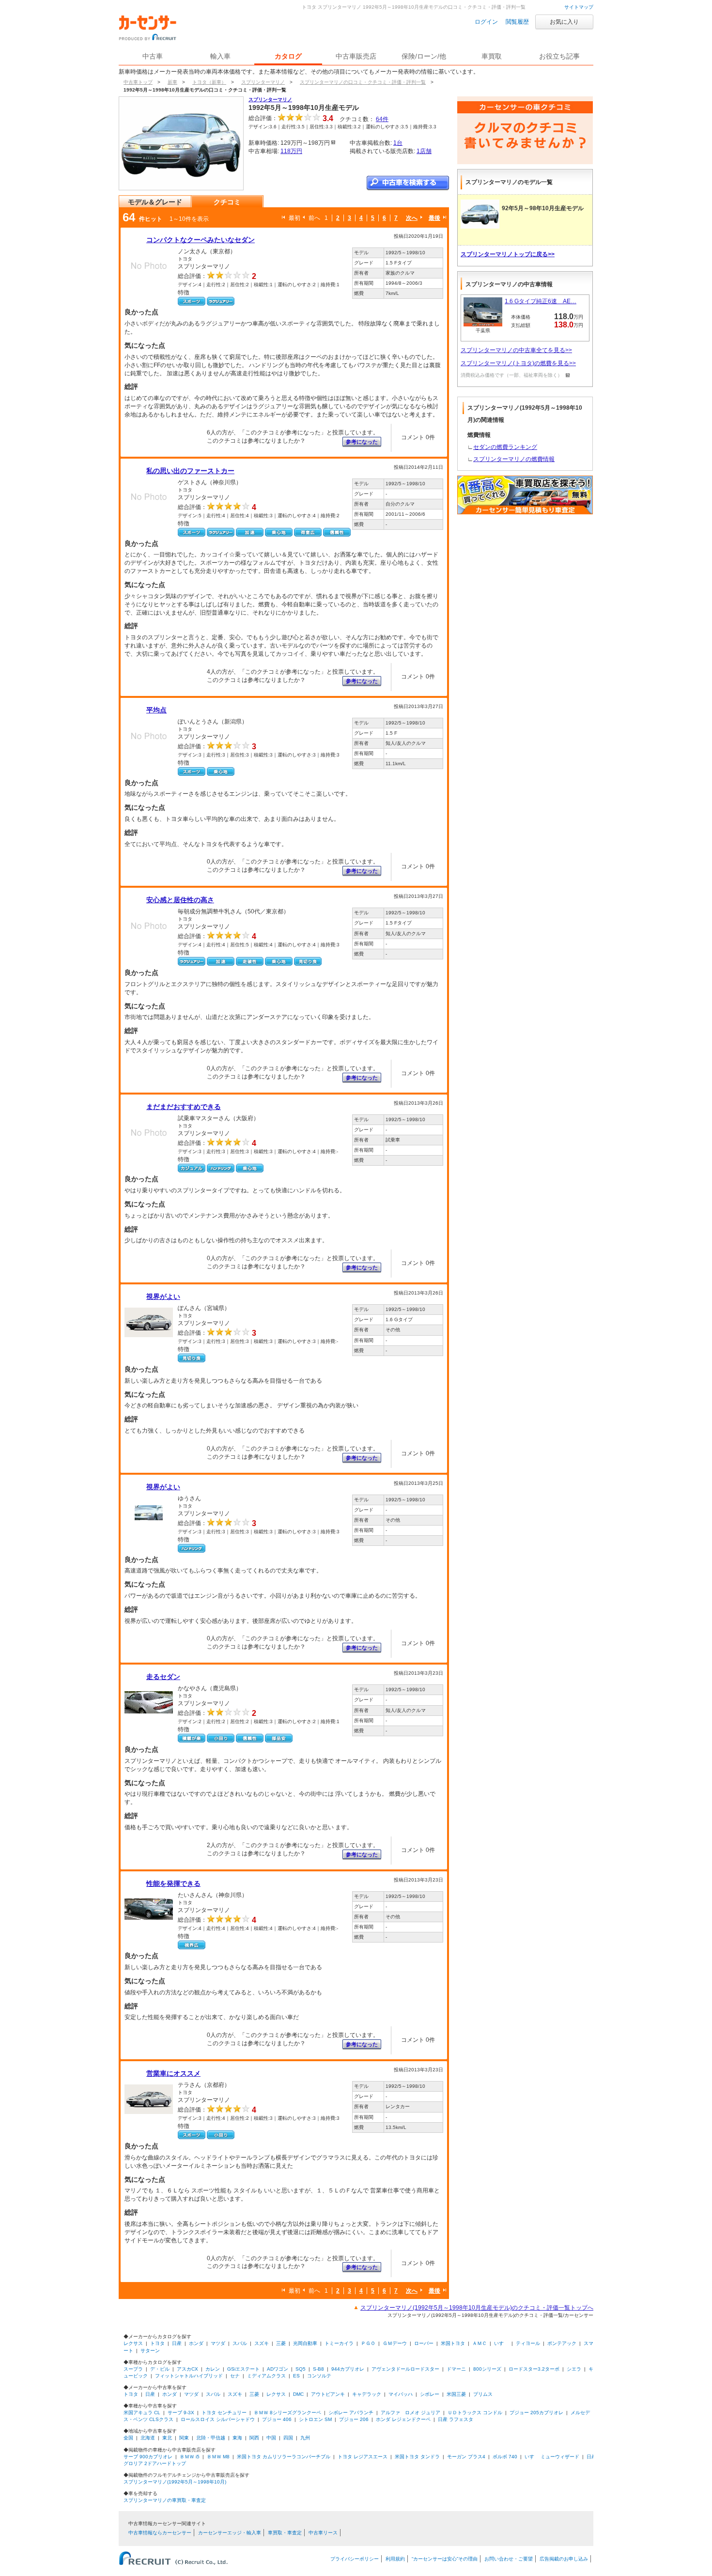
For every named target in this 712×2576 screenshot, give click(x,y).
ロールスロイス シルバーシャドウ (218, 2419)
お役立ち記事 (559, 56)
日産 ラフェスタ (456, 2419)
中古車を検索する (408, 183)
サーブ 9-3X (181, 2413)
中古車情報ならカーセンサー (160, 2533)
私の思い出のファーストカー (190, 471)
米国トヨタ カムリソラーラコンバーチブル (284, 2457)
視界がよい (163, 1296)
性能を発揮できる (173, 1883)
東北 (167, 2438)
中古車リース (323, 2533)
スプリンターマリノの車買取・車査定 (165, 2500)
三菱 (281, 2343)
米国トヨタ (453, 2343)
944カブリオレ (348, 2369)
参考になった (362, 442)
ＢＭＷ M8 (218, 2457)
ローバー (424, 2343)
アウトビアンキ (328, 2394)
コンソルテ (319, 2376)
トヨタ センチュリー (224, 2413)
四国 (288, 2438)
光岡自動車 (305, 2343)
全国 (128, 2438)
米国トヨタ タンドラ (417, 2457)
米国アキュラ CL (142, 2413)
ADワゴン (278, 2369)
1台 (398, 143)
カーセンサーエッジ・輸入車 (230, 2533)
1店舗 (424, 151)
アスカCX (187, 2369)
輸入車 (220, 56)
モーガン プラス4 (466, 2457)
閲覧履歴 (517, 22)
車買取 (492, 56)
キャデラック (367, 2394)
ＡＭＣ (480, 2343)
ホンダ (196, 2343)
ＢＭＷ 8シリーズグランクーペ (287, 2413)
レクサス (133, 2343)
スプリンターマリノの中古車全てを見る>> (516, 350)
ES (296, 2376)
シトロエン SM (315, 2419)
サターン (150, 2351)
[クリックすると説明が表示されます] (566, 375)
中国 (271, 2438)
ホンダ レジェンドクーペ (403, 2419)
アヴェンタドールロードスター (405, 2369)
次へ (412, 218)
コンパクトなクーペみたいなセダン (201, 240)
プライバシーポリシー (355, 2559)
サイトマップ (579, 7)
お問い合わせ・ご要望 (509, 2559)
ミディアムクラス (266, 2376)
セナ (235, 2376)
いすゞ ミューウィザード (552, 2457)
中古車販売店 (356, 56)
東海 (237, 2438)
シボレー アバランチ (351, 2413)
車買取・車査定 (285, 2533)
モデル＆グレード (155, 202)
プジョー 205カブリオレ (536, 2413)
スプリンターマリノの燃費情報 (514, 459)
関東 (184, 2438)
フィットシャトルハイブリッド (189, 2376)
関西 (254, 2438)
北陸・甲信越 (211, 2438)
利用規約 (395, 2559)
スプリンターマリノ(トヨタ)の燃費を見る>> (518, 363)
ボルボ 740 (505, 2457)
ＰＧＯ (368, 2343)
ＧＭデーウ (395, 2343)
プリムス (483, 2394)
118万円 (291, 151)
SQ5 (301, 2369)
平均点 (156, 710)
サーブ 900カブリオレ (148, 2457)
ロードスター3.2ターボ (534, 2369)
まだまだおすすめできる (184, 1107)
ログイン (486, 22)
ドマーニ (456, 2369)
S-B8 (318, 2369)
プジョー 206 (354, 2419)
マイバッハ (401, 2394)
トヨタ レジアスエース (363, 2457)
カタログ (288, 56)
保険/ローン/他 (424, 56)
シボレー (430, 2394)
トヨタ (157, 2343)
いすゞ (501, 2343)
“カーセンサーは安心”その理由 (445, 2559)
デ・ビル (160, 2369)
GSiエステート (243, 2369)
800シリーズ (487, 2369)
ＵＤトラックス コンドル (475, 2413)
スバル (240, 2343)
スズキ (262, 2343)
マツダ (218, 2343)
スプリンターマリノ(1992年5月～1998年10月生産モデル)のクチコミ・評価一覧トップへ (477, 2308)
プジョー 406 (277, 2419)
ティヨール (528, 2343)
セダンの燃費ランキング (505, 447)
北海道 (148, 2438)
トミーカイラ (339, 2343)
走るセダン (163, 1677)
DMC (298, 2394)
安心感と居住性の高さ (180, 900)
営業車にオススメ (173, 2073)
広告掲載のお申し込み (564, 2559)
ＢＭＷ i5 (190, 2457)
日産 (177, 2343)
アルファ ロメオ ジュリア (410, 2413)
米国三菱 (456, 2394)
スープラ (133, 2369)
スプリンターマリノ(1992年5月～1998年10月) (175, 2482)
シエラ (574, 2369)
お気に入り (564, 22)
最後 (434, 218)
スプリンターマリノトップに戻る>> (508, 254)
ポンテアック (562, 2343)
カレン (213, 2369)
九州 (305, 2438)
